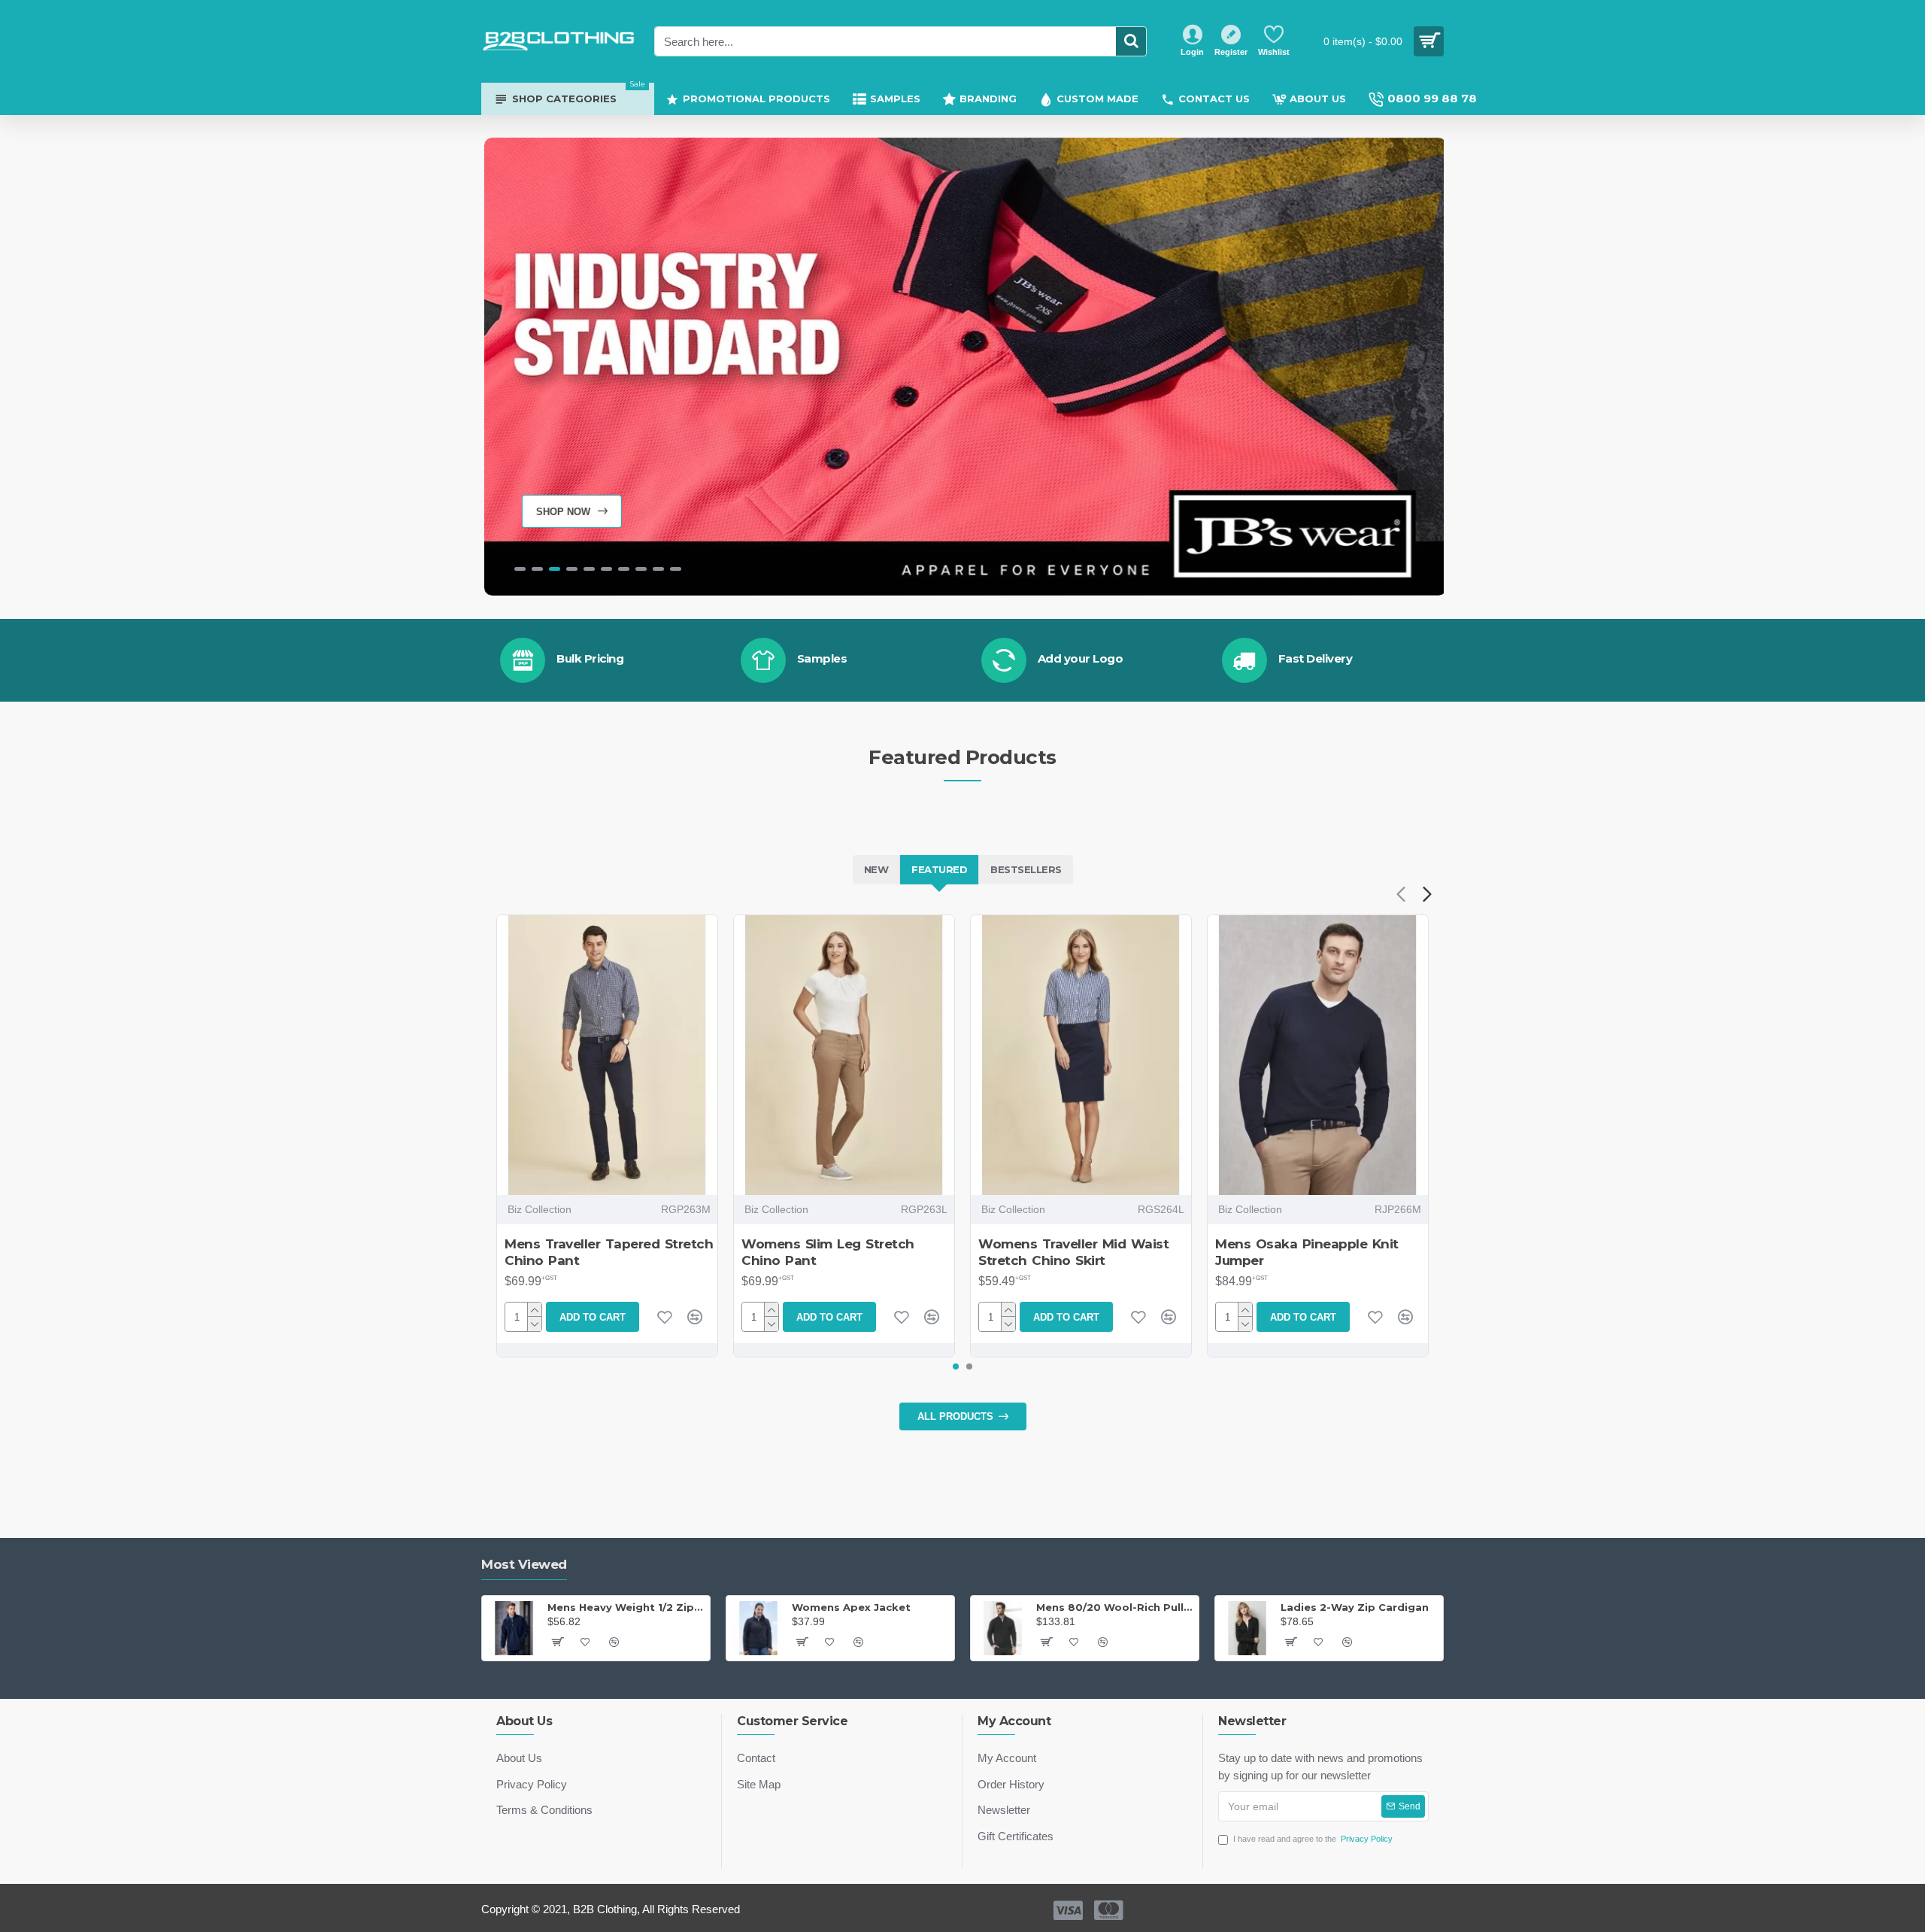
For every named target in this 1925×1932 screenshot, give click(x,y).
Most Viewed (524, 1564)
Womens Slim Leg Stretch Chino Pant (828, 1252)
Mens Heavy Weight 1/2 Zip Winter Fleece (626, 1607)
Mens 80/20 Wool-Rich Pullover (1115, 1607)
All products (955, 1416)
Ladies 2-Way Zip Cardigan (1355, 1607)
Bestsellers (1026, 869)
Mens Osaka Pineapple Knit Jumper (1307, 1252)
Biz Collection (540, 1209)
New (876, 869)
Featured (939, 869)
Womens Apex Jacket (851, 1607)
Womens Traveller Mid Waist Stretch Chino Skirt (1073, 1252)
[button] (1401, 894)
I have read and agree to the (1313, 1839)
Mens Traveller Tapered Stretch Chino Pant (609, 1252)
